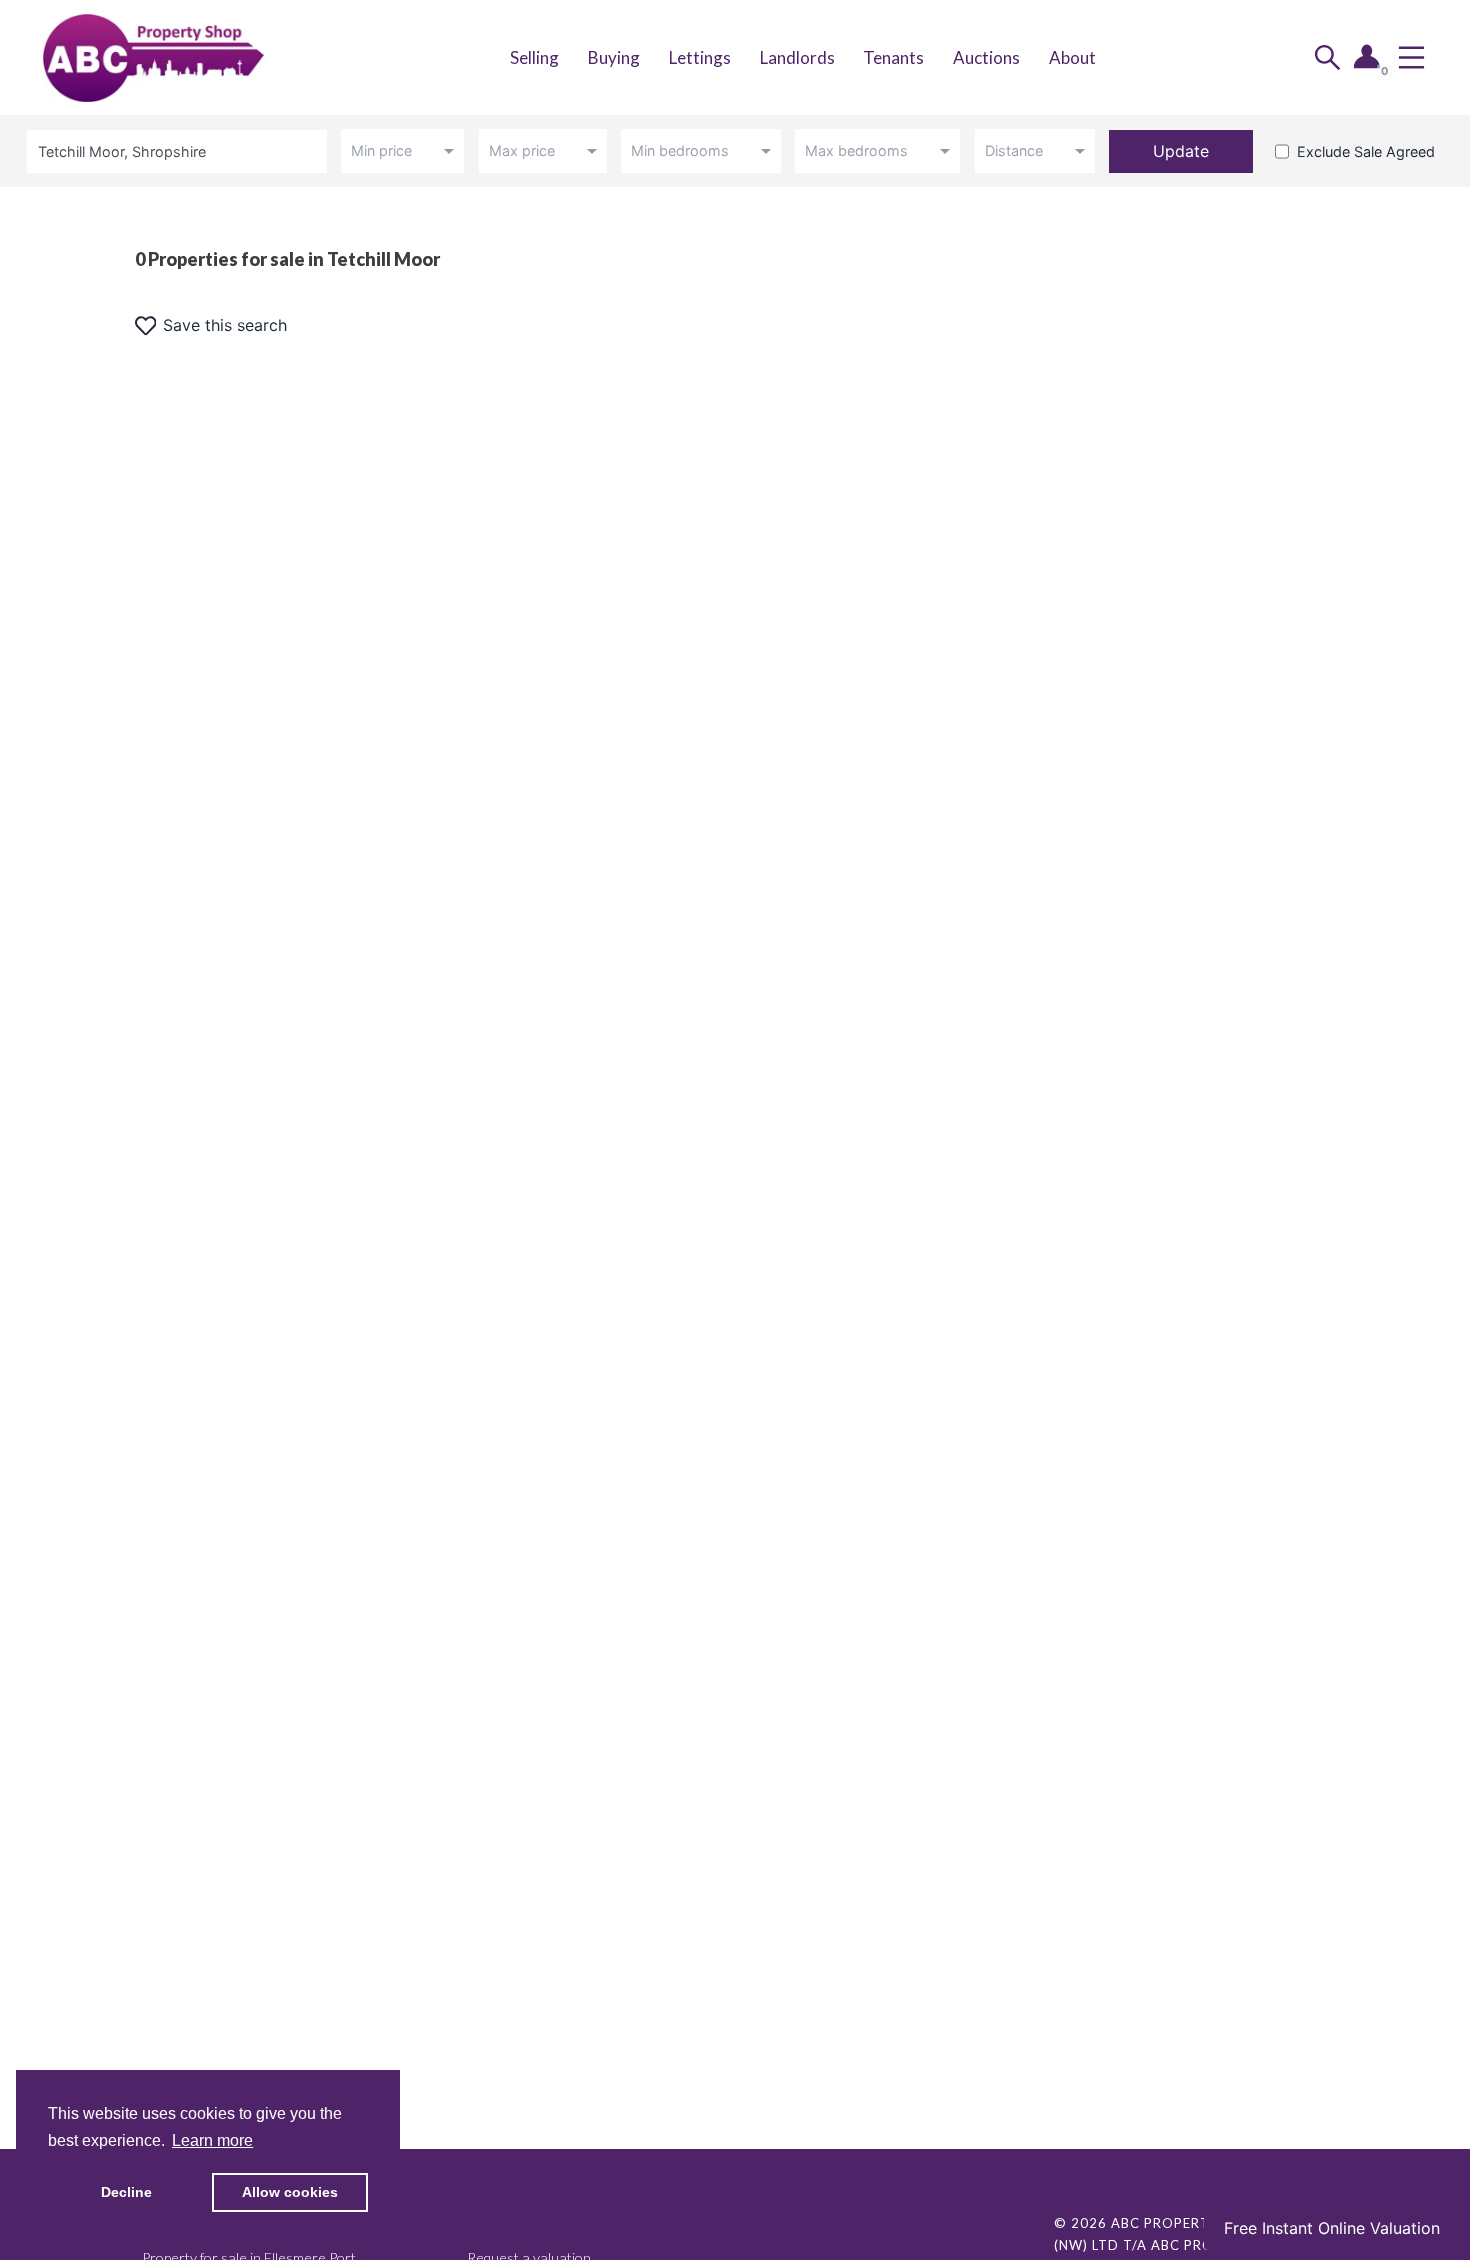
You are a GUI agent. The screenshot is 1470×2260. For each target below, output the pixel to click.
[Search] (1327, 57)
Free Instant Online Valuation (1332, 2228)
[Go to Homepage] (174, 57)
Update (1181, 151)
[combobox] (180, 151)
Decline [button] (126, 2192)
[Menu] (1411, 57)
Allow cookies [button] (290, 2192)
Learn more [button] (212, 2140)
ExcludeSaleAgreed (1366, 151)
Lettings (700, 57)
